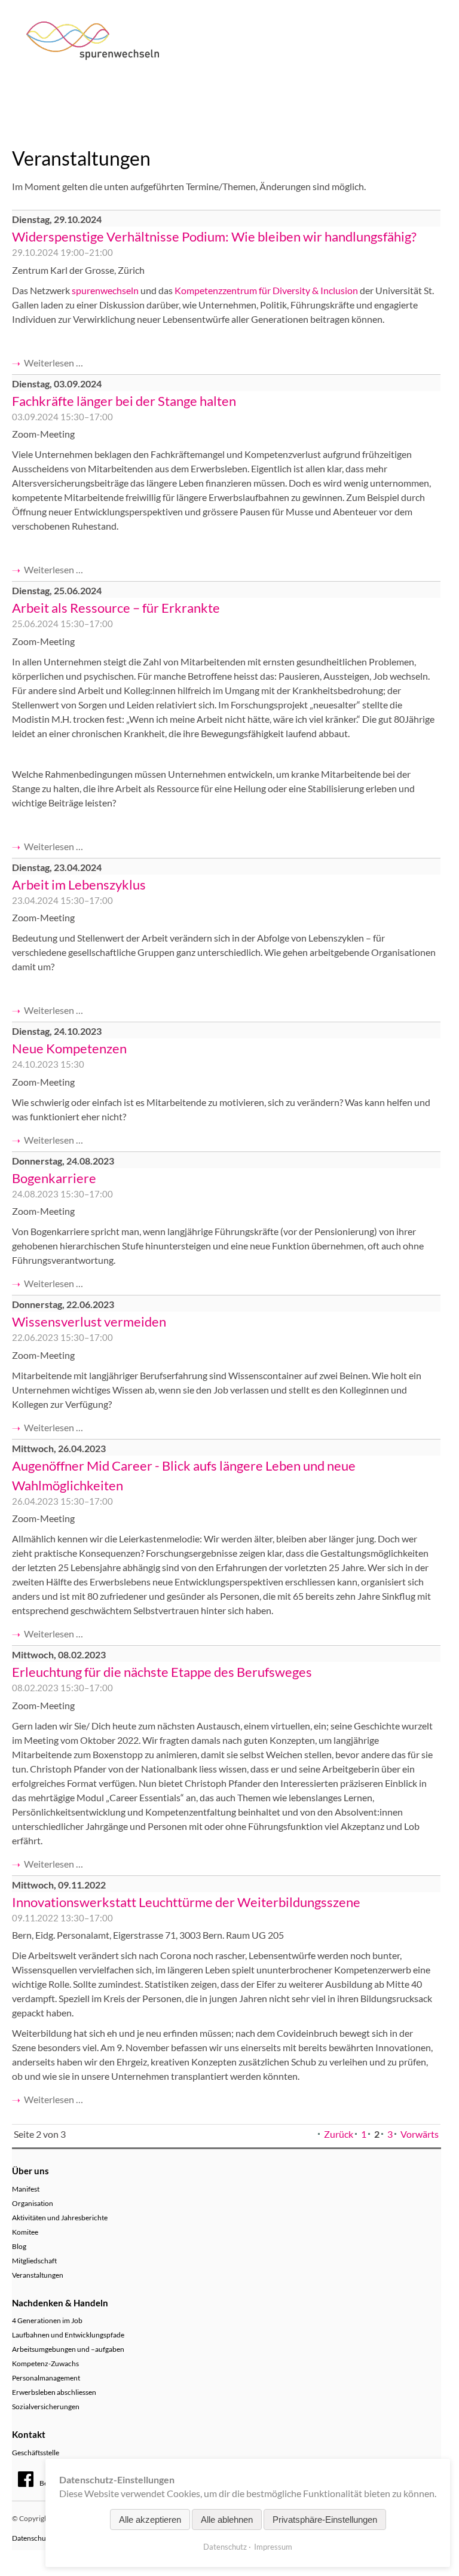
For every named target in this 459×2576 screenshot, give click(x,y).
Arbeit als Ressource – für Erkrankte (116, 608)
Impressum (273, 2547)
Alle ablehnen (227, 2520)
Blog (19, 2246)
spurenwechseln (105, 290)
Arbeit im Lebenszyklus (79, 884)
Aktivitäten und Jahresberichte (60, 2218)
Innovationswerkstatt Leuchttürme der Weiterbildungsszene (186, 1902)
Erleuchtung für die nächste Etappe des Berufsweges (162, 1672)
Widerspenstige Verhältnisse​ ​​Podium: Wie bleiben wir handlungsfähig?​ (214, 236)
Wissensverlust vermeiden (89, 1321)
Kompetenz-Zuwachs (45, 2363)
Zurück (339, 2134)
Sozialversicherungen (46, 2407)
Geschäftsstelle (36, 2453)
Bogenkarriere (54, 1178)
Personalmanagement (46, 2378)
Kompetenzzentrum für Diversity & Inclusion (266, 290)
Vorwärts (420, 2134)
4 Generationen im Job (47, 2320)
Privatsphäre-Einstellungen (325, 2520)
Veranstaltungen (38, 2275)
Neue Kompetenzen (69, 1048)
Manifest (26, 2189)
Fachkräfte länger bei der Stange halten (124, 401)
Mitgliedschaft (34, 2261)
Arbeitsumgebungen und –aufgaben (68, 2349)
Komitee (25, 2232)
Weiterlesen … (53, 363)
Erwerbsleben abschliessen (54, 2392)
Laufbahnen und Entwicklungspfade (68, 2335)
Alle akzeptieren (150, 2520)
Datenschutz (225, 2547)
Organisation (33, 2203)
